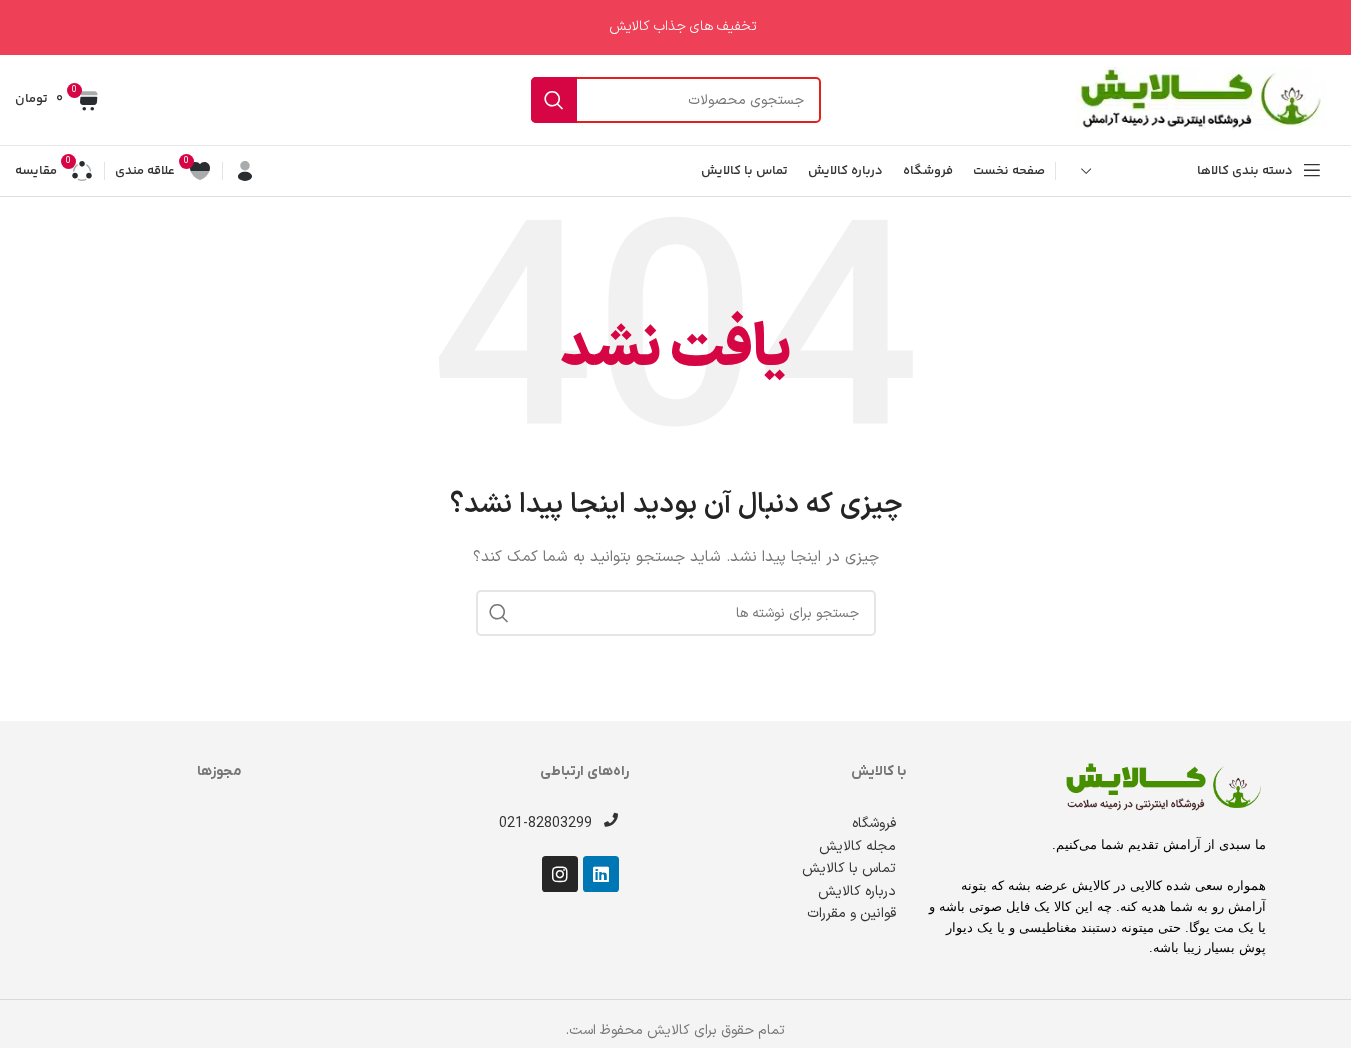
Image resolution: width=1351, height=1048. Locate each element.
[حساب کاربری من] (245, 171)
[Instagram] (560, 874)
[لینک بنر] (675, 27)
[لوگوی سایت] (1201, 99)
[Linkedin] (601, 874)
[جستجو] (554, 100)
